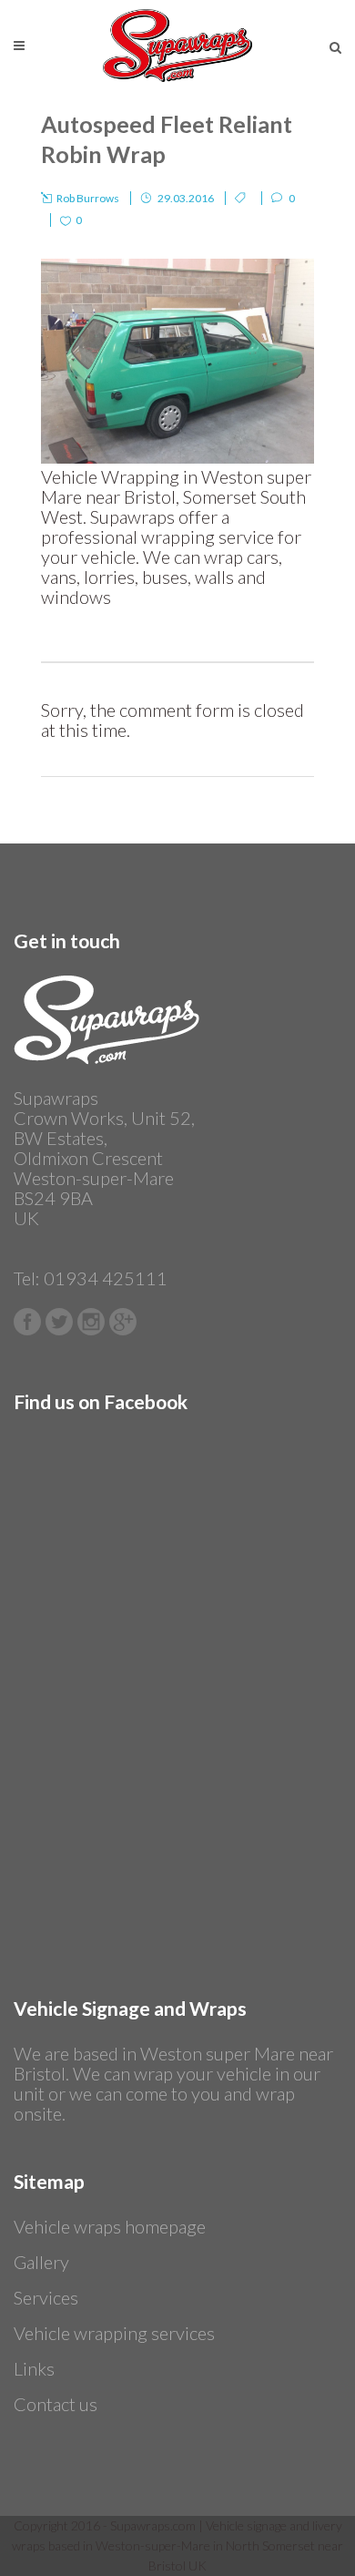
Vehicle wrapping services (114, 2333)
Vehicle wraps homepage (110, 2226)
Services (46, 2297)
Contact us (56, 2404)
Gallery (41, 2262)
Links (34, 2368)
